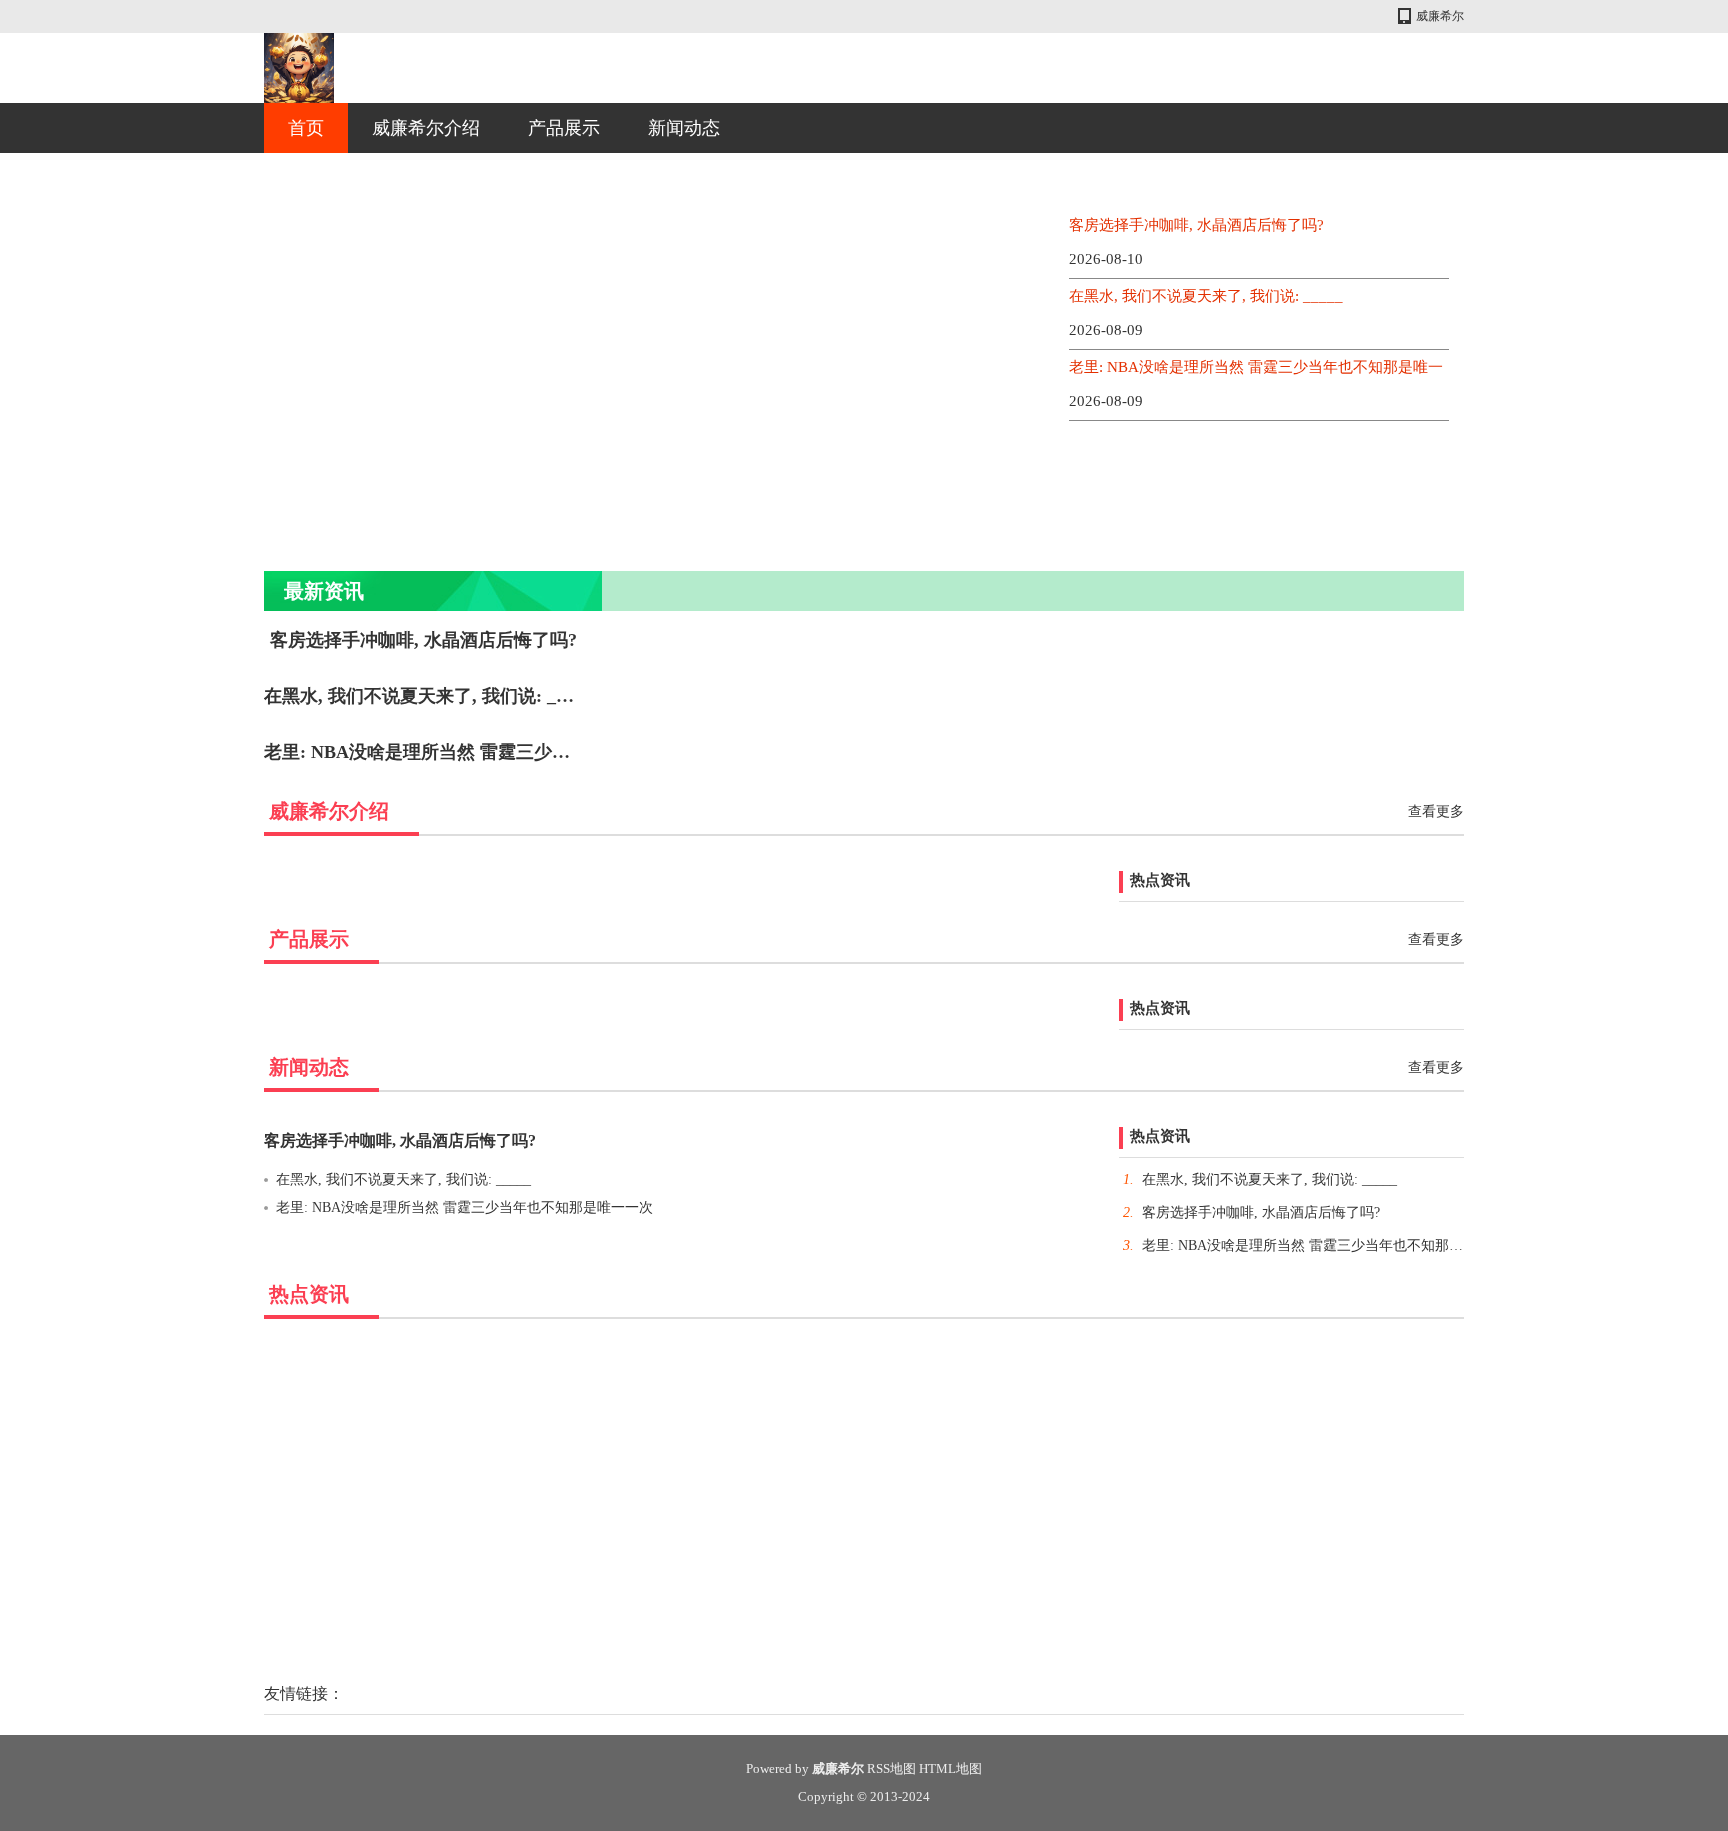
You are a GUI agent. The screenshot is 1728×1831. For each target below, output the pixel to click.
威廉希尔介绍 (426, 128)
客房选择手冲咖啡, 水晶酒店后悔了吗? (1196, 225)
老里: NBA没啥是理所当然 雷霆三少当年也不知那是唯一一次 (507, 752)
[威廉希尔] (299, 68)
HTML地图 (950, 1768)
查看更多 (1436, 811)
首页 (306, 128)
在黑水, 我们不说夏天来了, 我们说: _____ (1206, 296)
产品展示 (564, 128)
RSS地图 (891, 1768)
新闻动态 (684, 128)
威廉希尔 (1440, 16)
